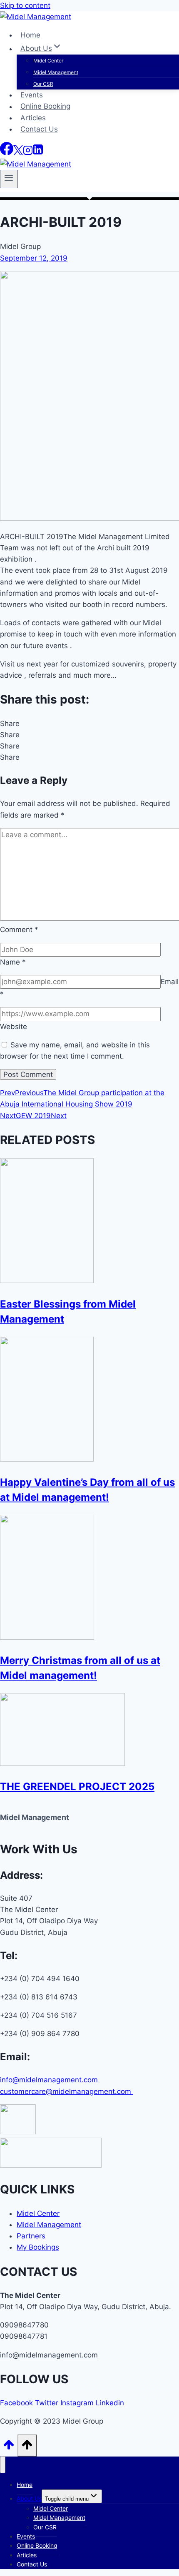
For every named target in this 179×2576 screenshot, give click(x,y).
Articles (33, 118)
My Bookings (38, 2247)
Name (13, 962)
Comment (19, 930)
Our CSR (43, 84)
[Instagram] (28, 153)
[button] (89, 724)
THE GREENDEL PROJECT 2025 (77, 1787)
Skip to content (25, 5)
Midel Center (48, 61)
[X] (18, 153)
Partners (31, 2236)
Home (30, 35)
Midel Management (56, 72)
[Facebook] (7, 153)
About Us (29, 2498)
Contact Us (39, 129)
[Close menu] (3, 2465)
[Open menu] (9, 179)
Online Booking (45, 107)
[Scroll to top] (9, 2447)
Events (32, 95)
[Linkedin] (38, 153)
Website (14, 1027)
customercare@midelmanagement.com (67, 2091)
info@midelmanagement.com (50, 2080)
